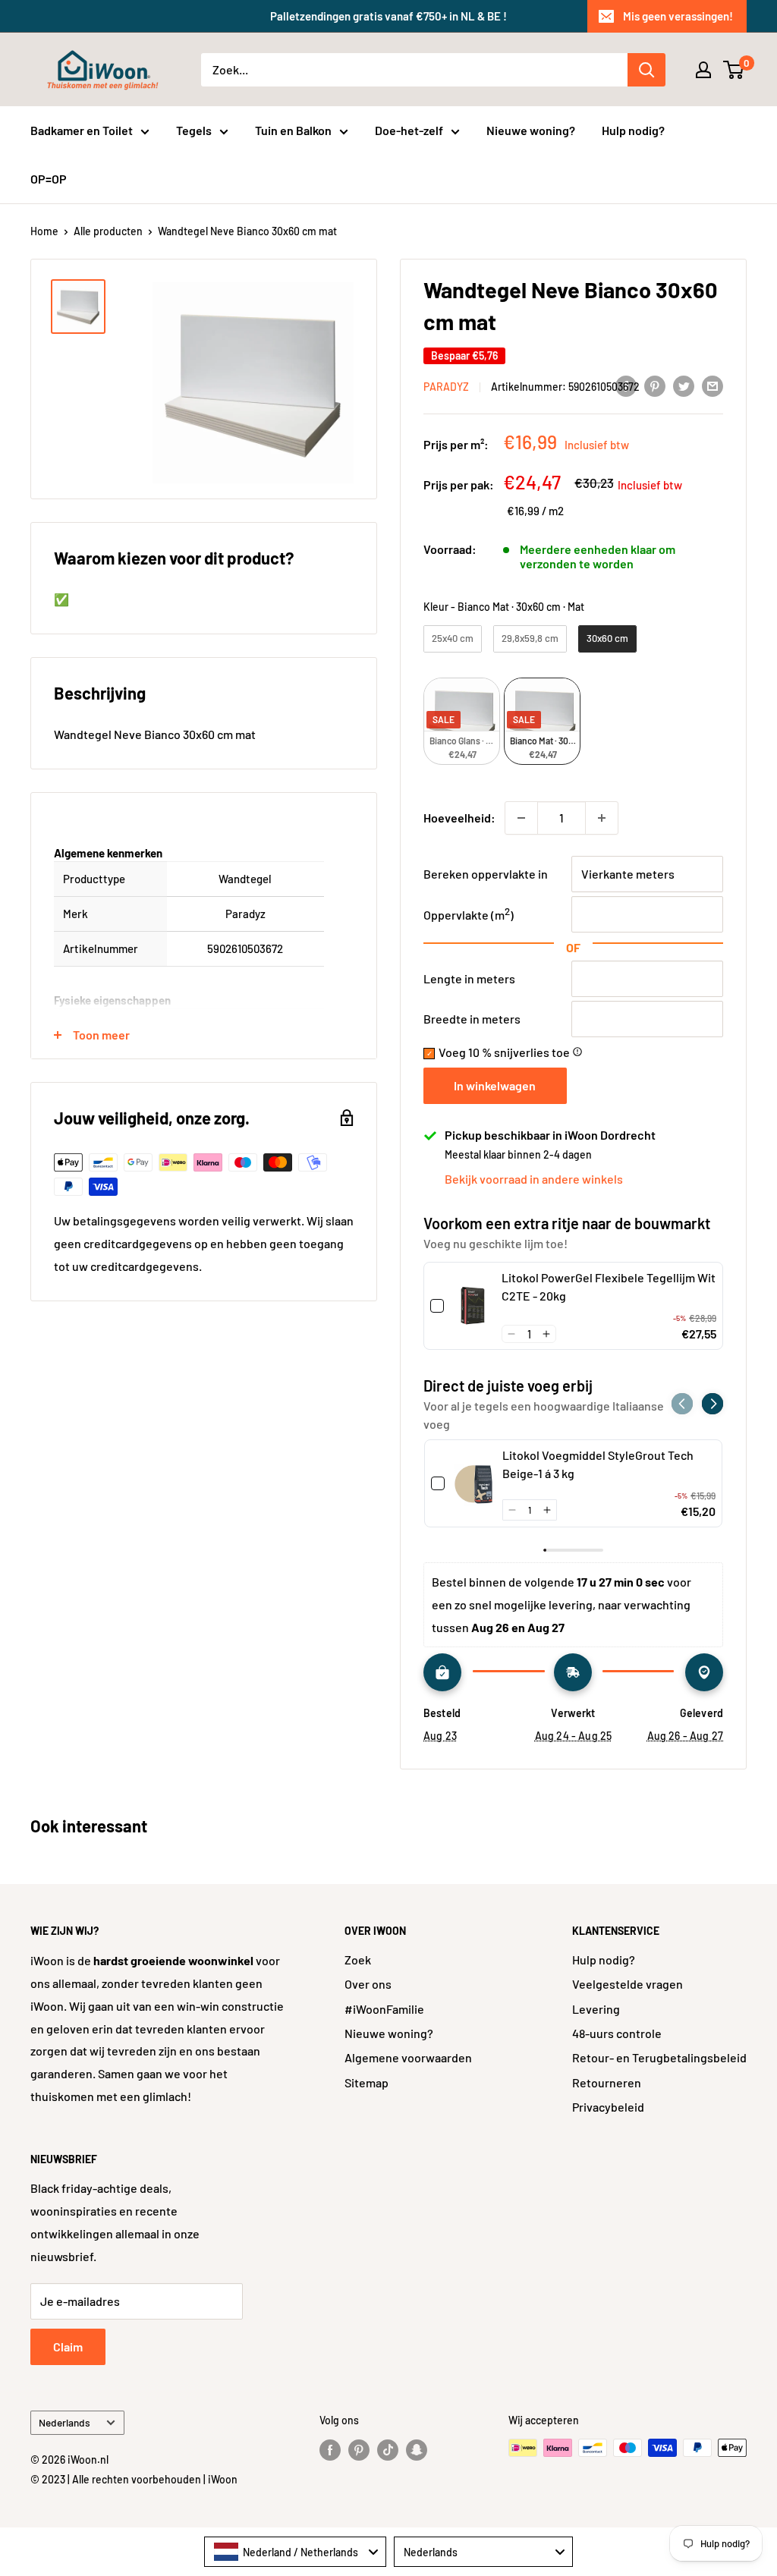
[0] (734, 70)
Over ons (368, 1984)
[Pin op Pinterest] (655, 385)
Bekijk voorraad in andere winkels (534, 1179)
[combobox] (295, 2552)
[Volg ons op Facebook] (330, 2449)
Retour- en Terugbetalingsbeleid (659, 2057)
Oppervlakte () (469, 915)
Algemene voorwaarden (408, 2057)
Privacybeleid (608, 2107)
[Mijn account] (703, 70)
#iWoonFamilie (384, 2009)
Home (44, 231)
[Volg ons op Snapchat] (417, 2449)
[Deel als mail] (713, 385)
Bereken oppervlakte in (486, 874)
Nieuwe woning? (531, 130)
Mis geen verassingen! (678, 16)
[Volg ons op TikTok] (388, 2449)
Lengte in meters (469, 978)
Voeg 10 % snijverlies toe (511, 1052)
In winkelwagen (495, 1085)
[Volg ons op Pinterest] (359, 2449)
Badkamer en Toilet (82, 130)
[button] (511, 1334)
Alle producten (108, 231)
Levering (596, 2009)
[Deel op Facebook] (626, 385)
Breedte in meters (472, 1019)
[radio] (453, 639)
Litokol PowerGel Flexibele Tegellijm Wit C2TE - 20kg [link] (609, 1286)
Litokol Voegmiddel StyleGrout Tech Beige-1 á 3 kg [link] (598, 1464)
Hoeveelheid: (459, 818)
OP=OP (49, 179)
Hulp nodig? (633, 130)
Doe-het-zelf (409, 130)
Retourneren (607, 2082)
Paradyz (446, 387)
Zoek (358, 1960)
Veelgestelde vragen (628, 1984)
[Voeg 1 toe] (602, 818)
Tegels (194, 130)
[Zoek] (646, 70)
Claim (68, 2346)
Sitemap (366, 2082)
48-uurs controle (617, 2033)
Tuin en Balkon (293, 130)
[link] (473, 1306)
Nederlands (64, 2422)
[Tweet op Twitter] (684, 385)
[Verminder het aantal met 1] (521, 818)
